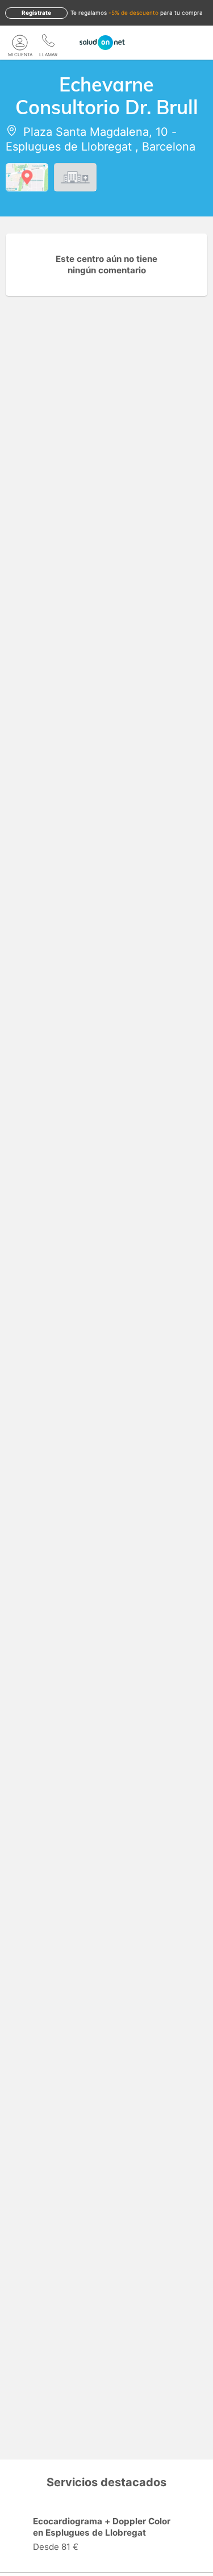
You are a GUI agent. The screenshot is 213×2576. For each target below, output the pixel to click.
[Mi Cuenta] (20, 43)
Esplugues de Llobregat (69, 147)
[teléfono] (48, 43)
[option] (106, 2536)
